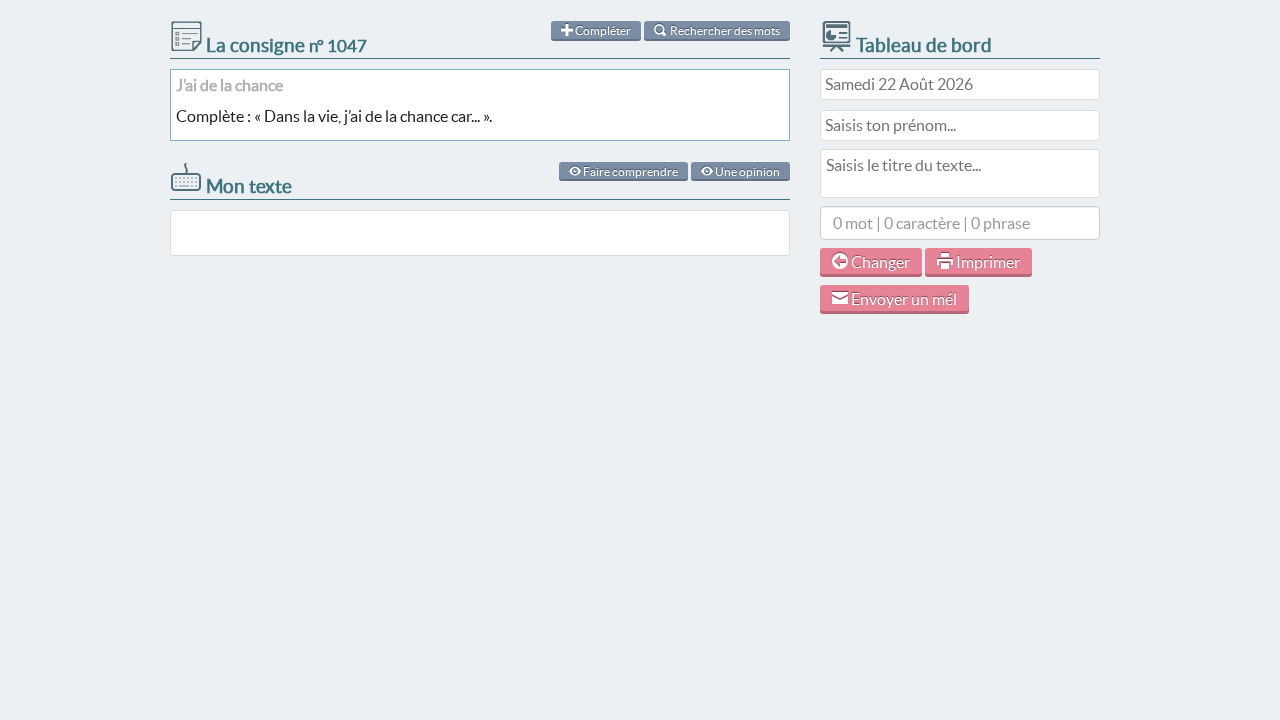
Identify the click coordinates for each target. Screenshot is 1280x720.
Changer (879, 262)
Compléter (602, 30)
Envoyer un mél (902, 299)
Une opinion (746, 171)
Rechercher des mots (724, 30)
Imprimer (986, 262)
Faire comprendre (629, 171)
